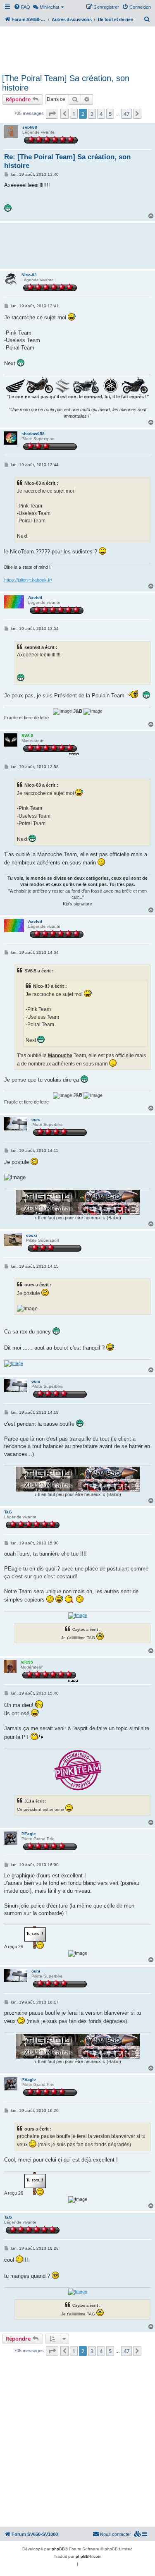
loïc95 (27, 1662)
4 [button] (101, 114)
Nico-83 (29, 275)
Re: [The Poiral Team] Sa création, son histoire (67, 161)
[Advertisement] (77, 49)
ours (36, 1119)
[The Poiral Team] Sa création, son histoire (66, 83)
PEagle (29, 1834)
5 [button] (110, 114)
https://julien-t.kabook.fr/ (28, 580)
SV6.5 (27, 736)
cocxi (32, 1235)
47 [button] (126, 114)
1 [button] (74, 114)
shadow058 (33, 434)
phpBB (58, 2549)
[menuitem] (22, 7)
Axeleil (35, 597)
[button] (52, 114)
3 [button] (92, 114)
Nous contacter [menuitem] (116, 2534)
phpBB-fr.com (88, 2556)
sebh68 (30, 127)
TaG (8, 1512)
